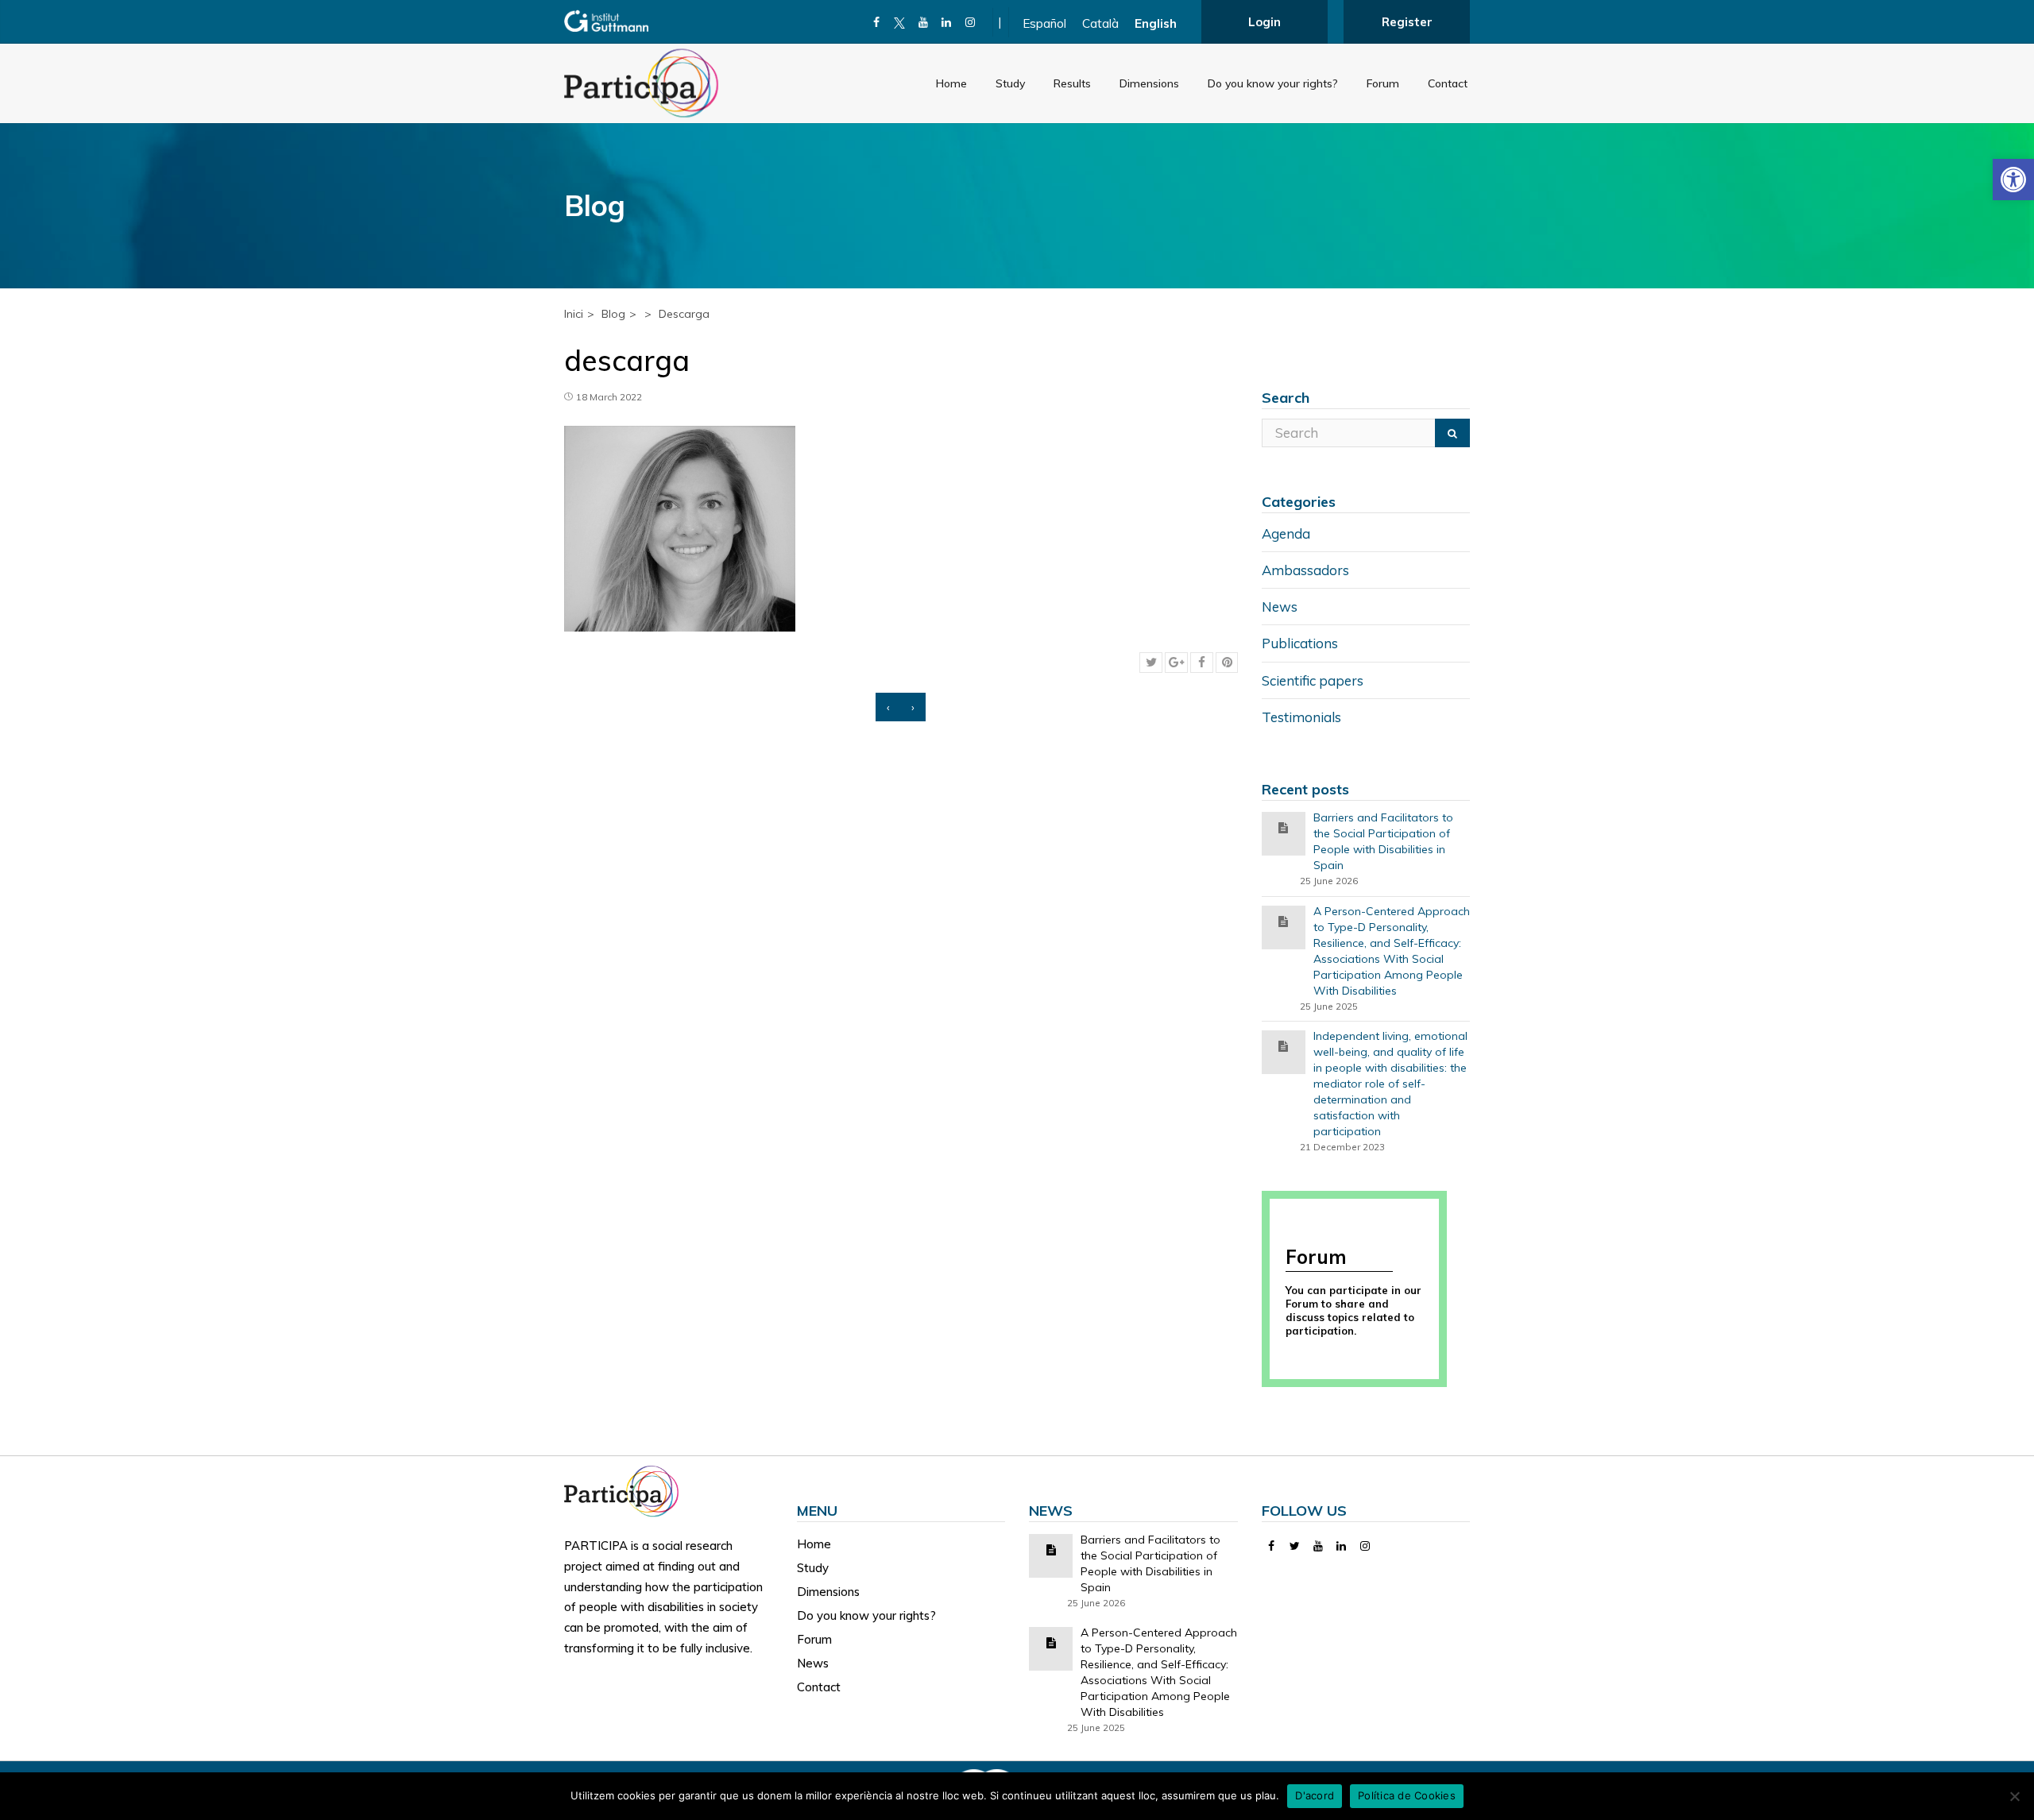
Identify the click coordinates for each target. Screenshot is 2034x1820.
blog (613, 314)
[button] (2013, 180)
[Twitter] (1295, 1546)
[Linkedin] (947, 22)
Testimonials (1301, 717)
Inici (574, 314)
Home (951, 83)
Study (1010, 83)
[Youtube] (924, 22)
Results (1072, 83)
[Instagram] (971, 22)
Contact (1448, 83)
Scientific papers (1313, 680)
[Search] (1452, 433)
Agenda (1286, 533)
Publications (1300, 643)
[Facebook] (877, 22)
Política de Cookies (1407, 1795)
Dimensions (1149, 83)
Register (1407, 22)
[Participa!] (626, 1490)
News (1280, 607)
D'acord (1315, 1795)
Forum (1383, 83)
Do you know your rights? (1273, 83)
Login (1264, 22)
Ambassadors (1305, 570)
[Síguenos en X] (900, 22)
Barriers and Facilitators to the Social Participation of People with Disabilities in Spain (1383, 841)
